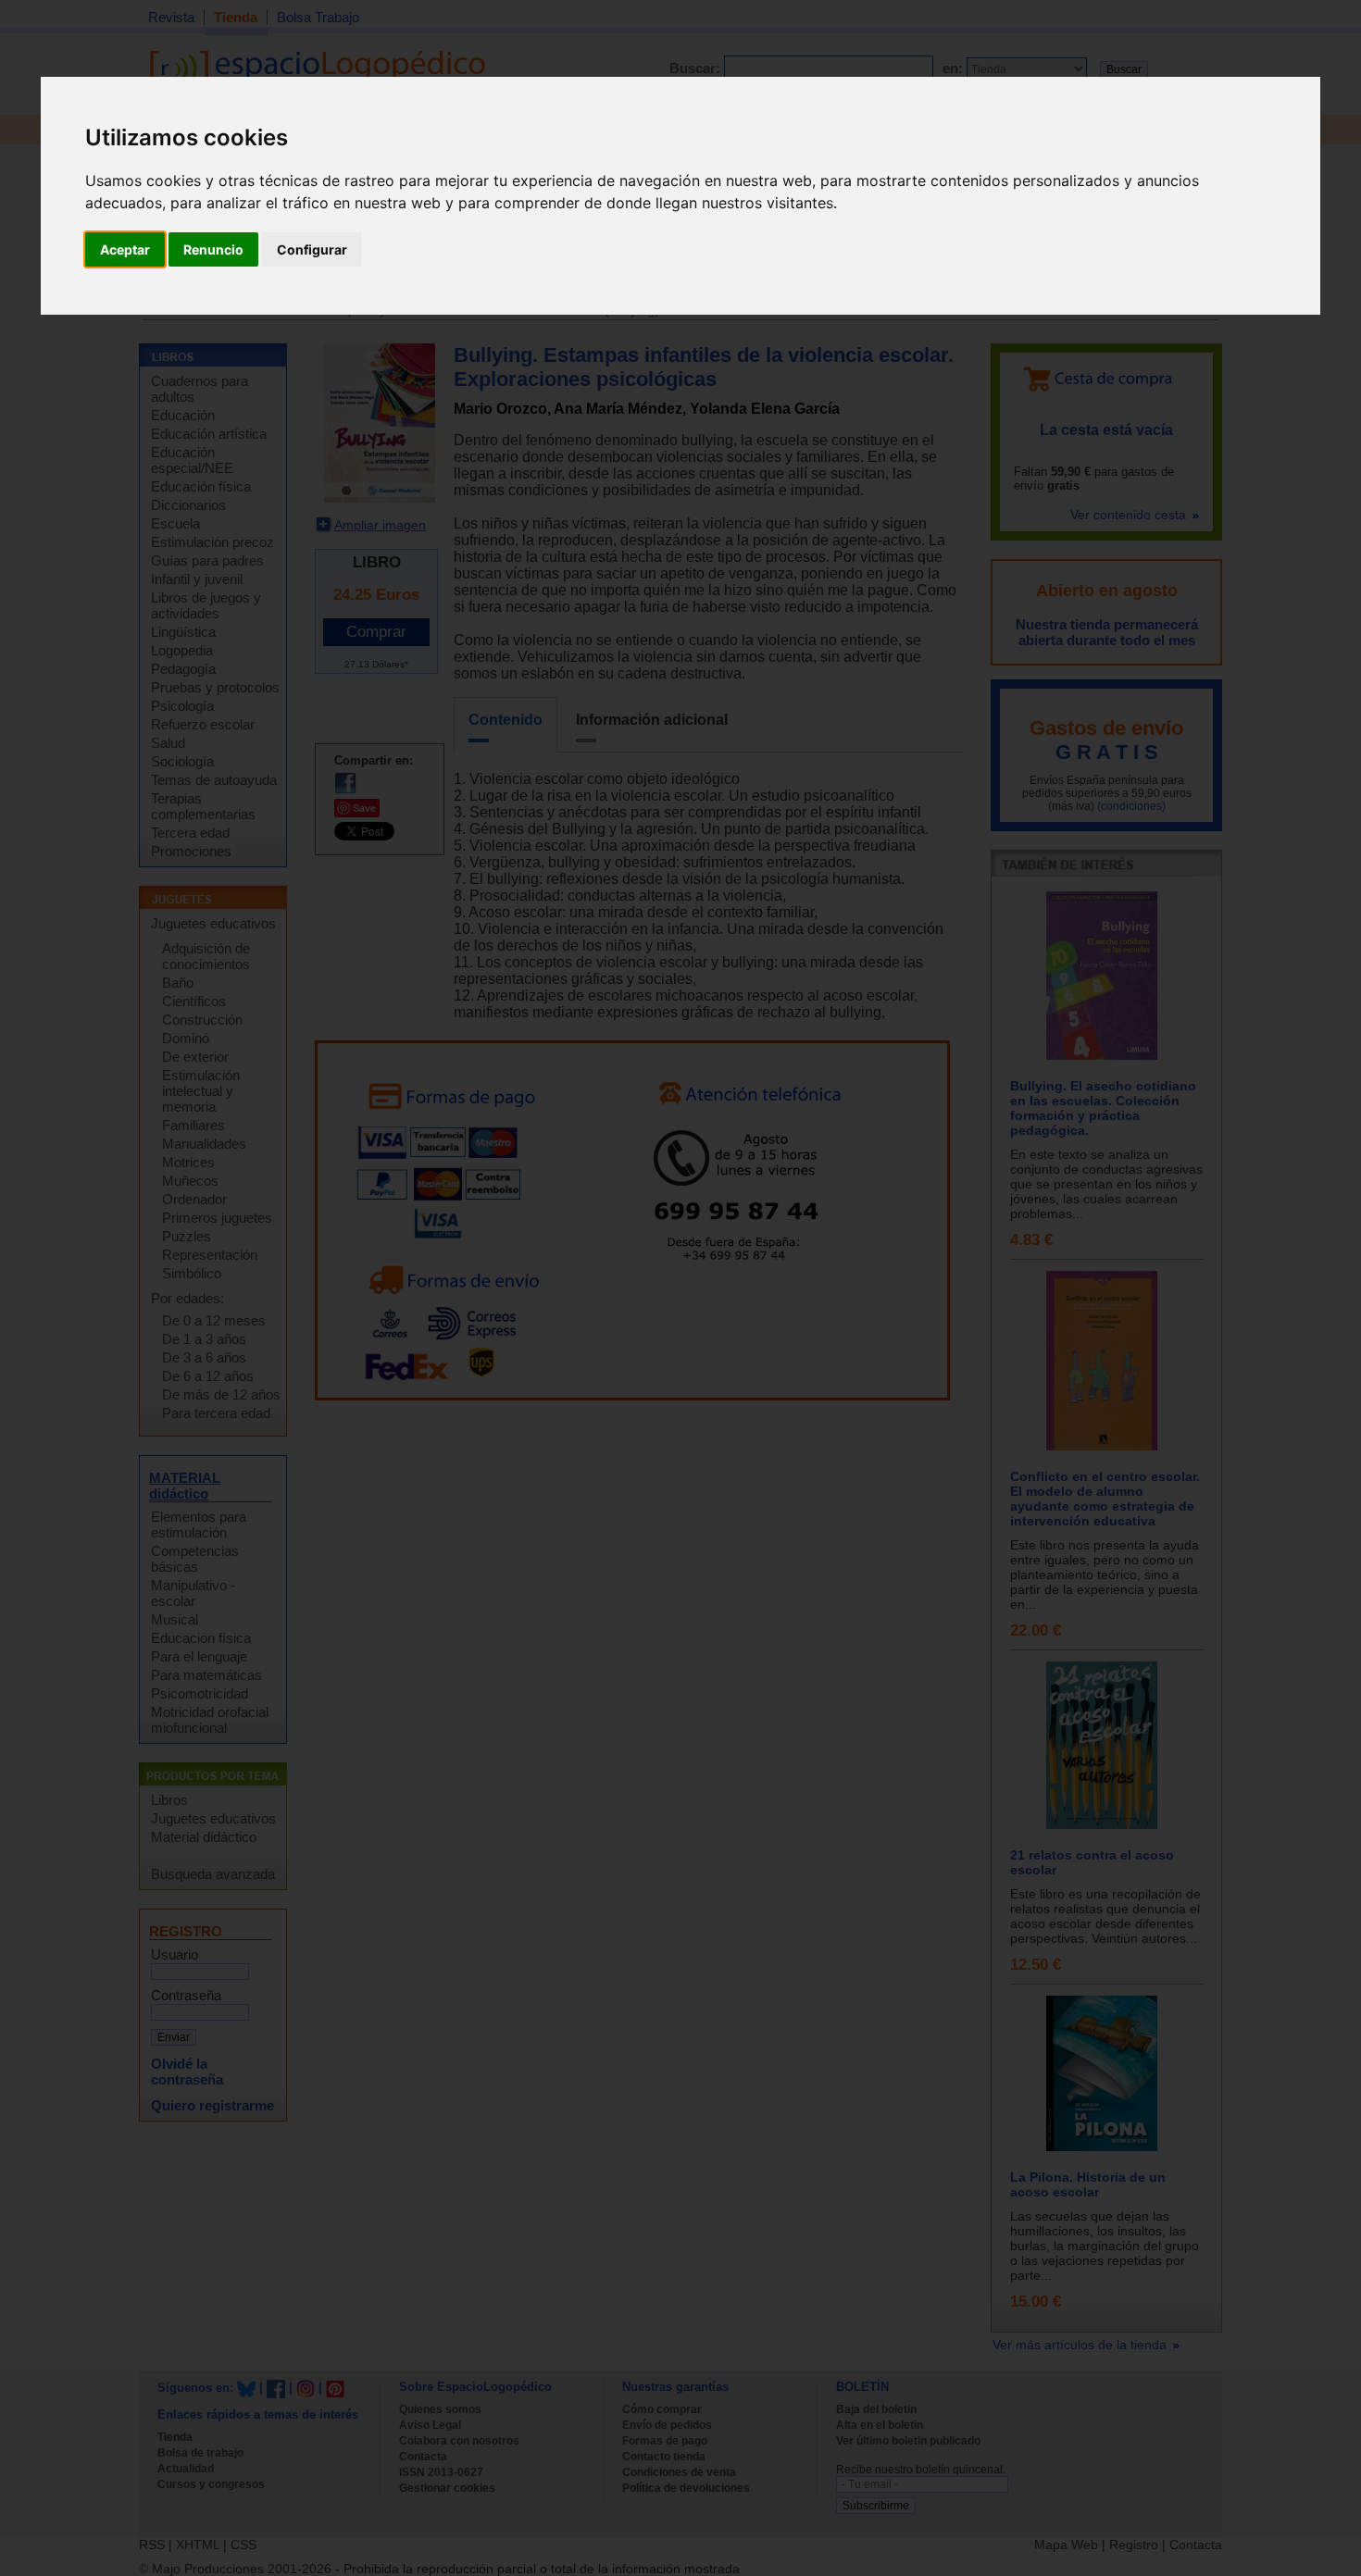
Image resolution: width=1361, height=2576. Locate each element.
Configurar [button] (312, 249)
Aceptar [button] (125, 249)
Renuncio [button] (213, 249)
